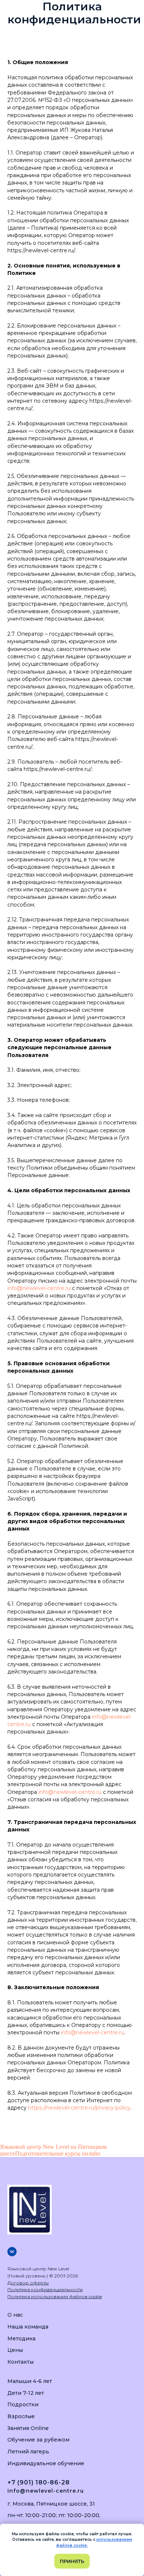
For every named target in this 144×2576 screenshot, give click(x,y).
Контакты (20, 2362)
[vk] (12, 2252)
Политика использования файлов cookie (55, 2296)
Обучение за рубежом (38, 2440)
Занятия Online (28, 2428)
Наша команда (28, 2327)
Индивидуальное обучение (46, 2463)
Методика (21, 2339)
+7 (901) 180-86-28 (39, 2482)
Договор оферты (28, 2283)
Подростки (23, 2404)
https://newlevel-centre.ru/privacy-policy (79, 2108)
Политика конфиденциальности (45, 2289)
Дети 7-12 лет (26, 2393)
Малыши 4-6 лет (30, 2381)
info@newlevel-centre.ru (39, 1288)
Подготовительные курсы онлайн (58, 2153)
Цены (15, 2350)
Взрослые (21, 2416)
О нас (15, 2315)
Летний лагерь (28, 2452)
